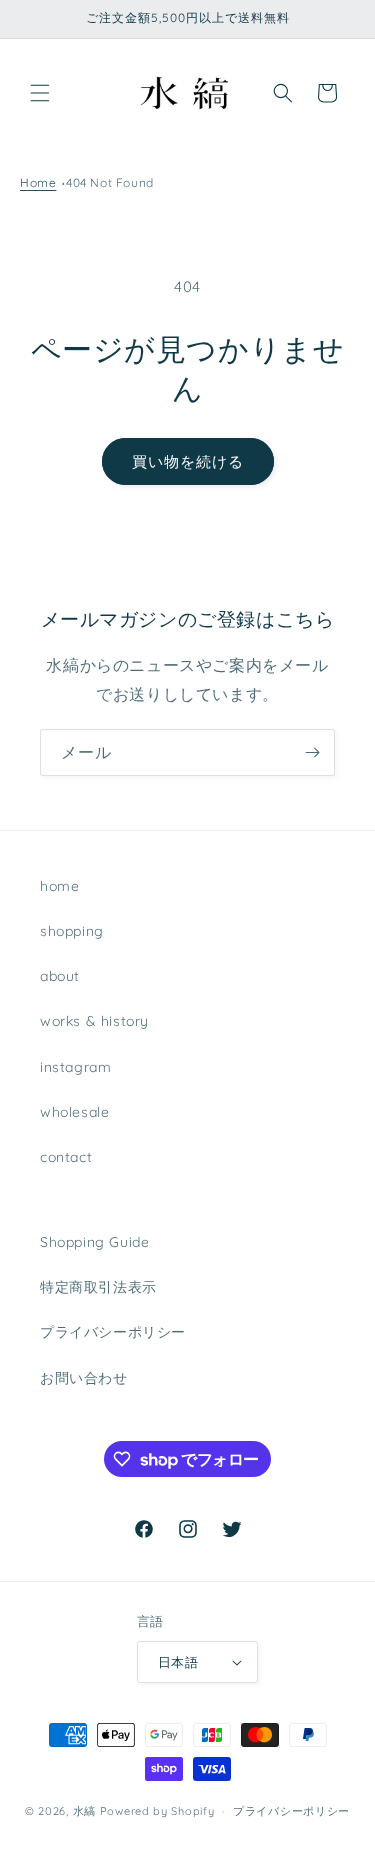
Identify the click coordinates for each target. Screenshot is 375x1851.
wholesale (74, 1112)
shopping (72, 931)
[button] (40, 93)
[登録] (312, 752)
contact (66, 1157)
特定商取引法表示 (98, 1287)
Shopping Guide (94, 1242)
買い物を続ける (188, 461)
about (60, 976)
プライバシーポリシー (113, 1332)
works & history (94, 1021)
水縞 (84, 1811)
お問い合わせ (84, 1378)
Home (38, 182)
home (59, 886)
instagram (75, 1067)
